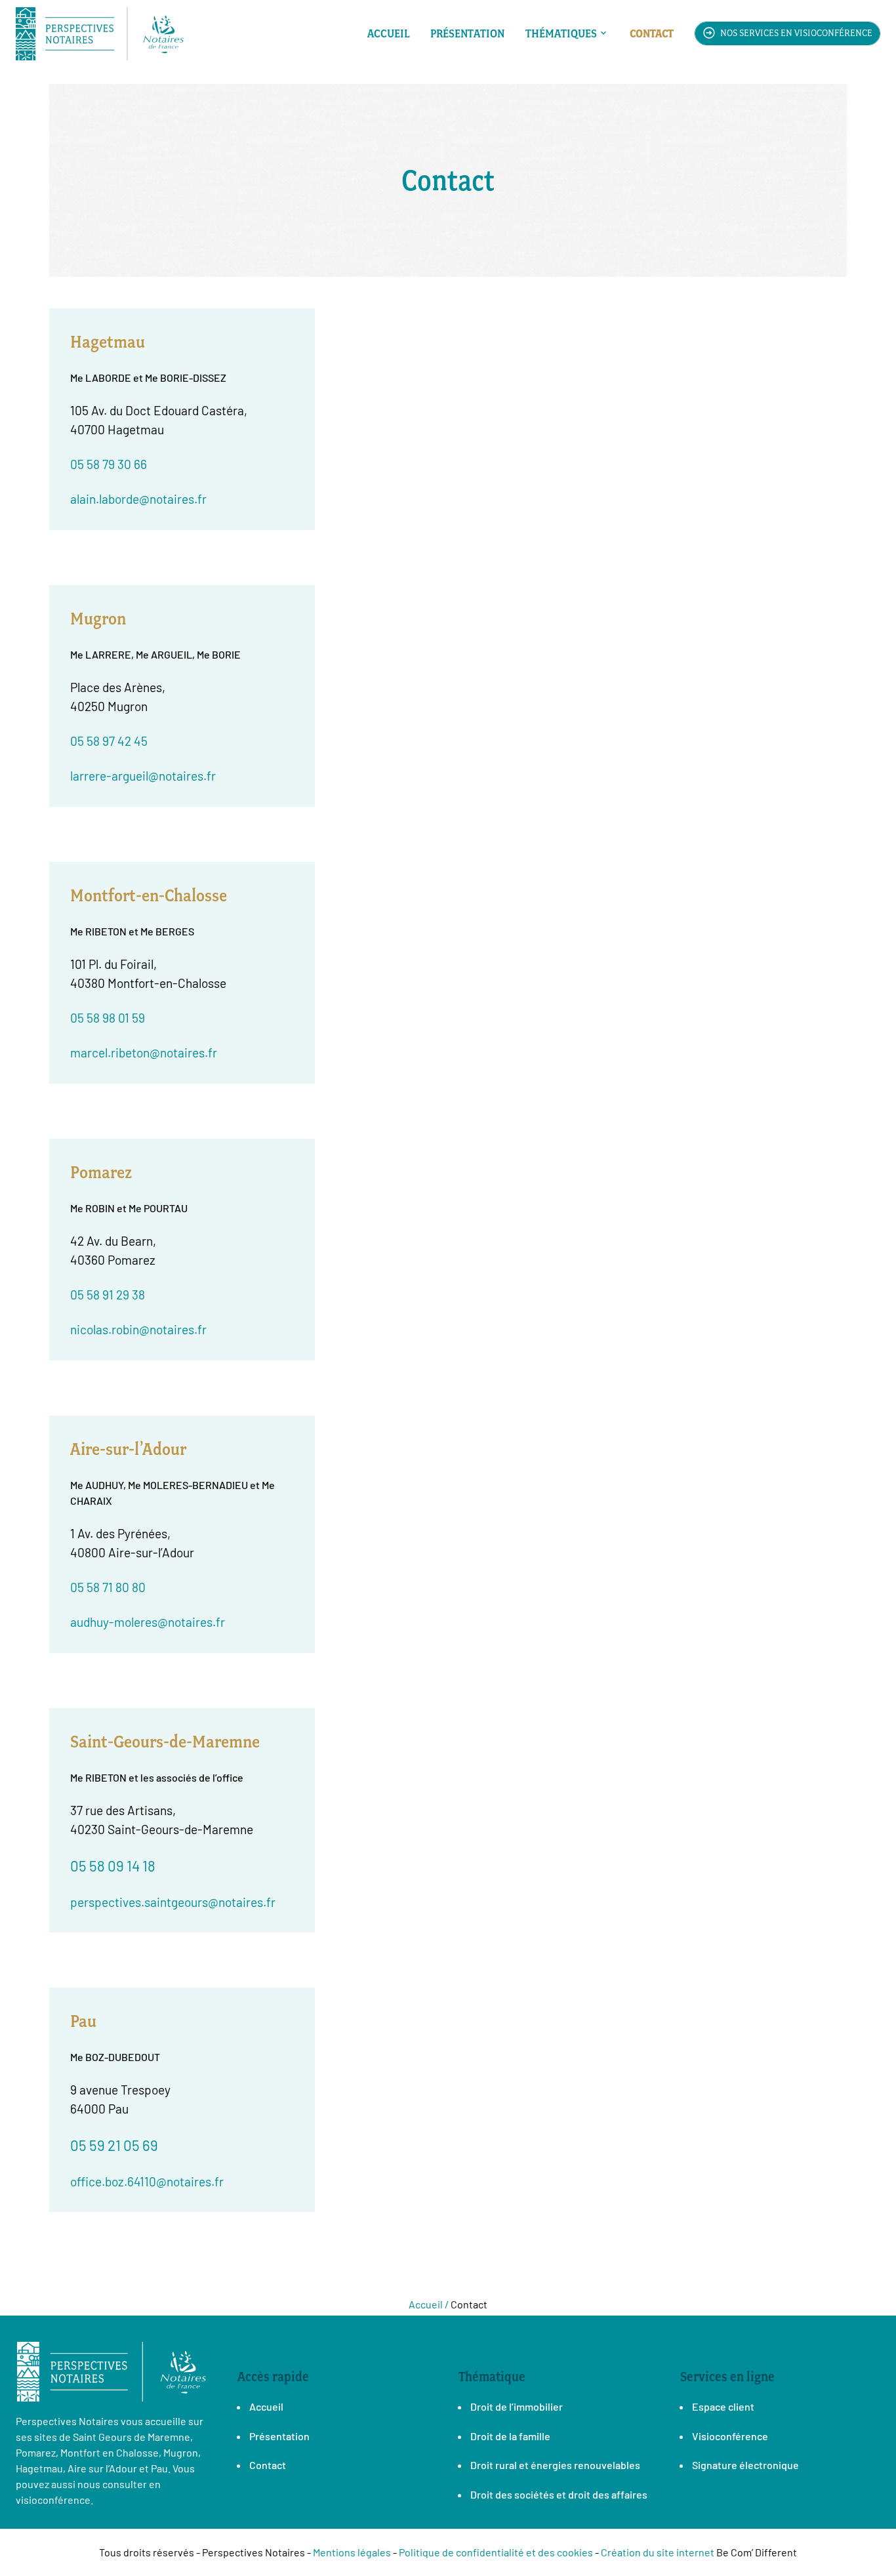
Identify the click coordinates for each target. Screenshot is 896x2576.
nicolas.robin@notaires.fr (138, 1329)
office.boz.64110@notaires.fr (147, 2181)
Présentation (467, 33)
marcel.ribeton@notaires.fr (144, 1053)
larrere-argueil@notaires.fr (143, 776)
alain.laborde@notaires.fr (138, 499)
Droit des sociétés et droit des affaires (559, 2494)
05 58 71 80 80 (108, 1587)
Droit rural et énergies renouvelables (555, 2465)
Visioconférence (730, 2436)
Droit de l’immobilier (517, 2406)
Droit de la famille (510, 2436)
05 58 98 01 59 (108, 1018)
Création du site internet (658, 2552)
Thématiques (561, 33)
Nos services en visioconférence (795, 33)
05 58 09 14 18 (113, 1866)
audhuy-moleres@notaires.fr (148, 1622)
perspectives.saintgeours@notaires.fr (173, 1902)
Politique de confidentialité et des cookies (496, 2552)
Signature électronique (745, 2465)
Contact (652, 33)
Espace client (723, 2406)
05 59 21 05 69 (114, 2145)
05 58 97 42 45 (109, 741)
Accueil (388, 33)
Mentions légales (352, 2552)
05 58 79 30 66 (109, 464)
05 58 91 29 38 (108, 1295)
